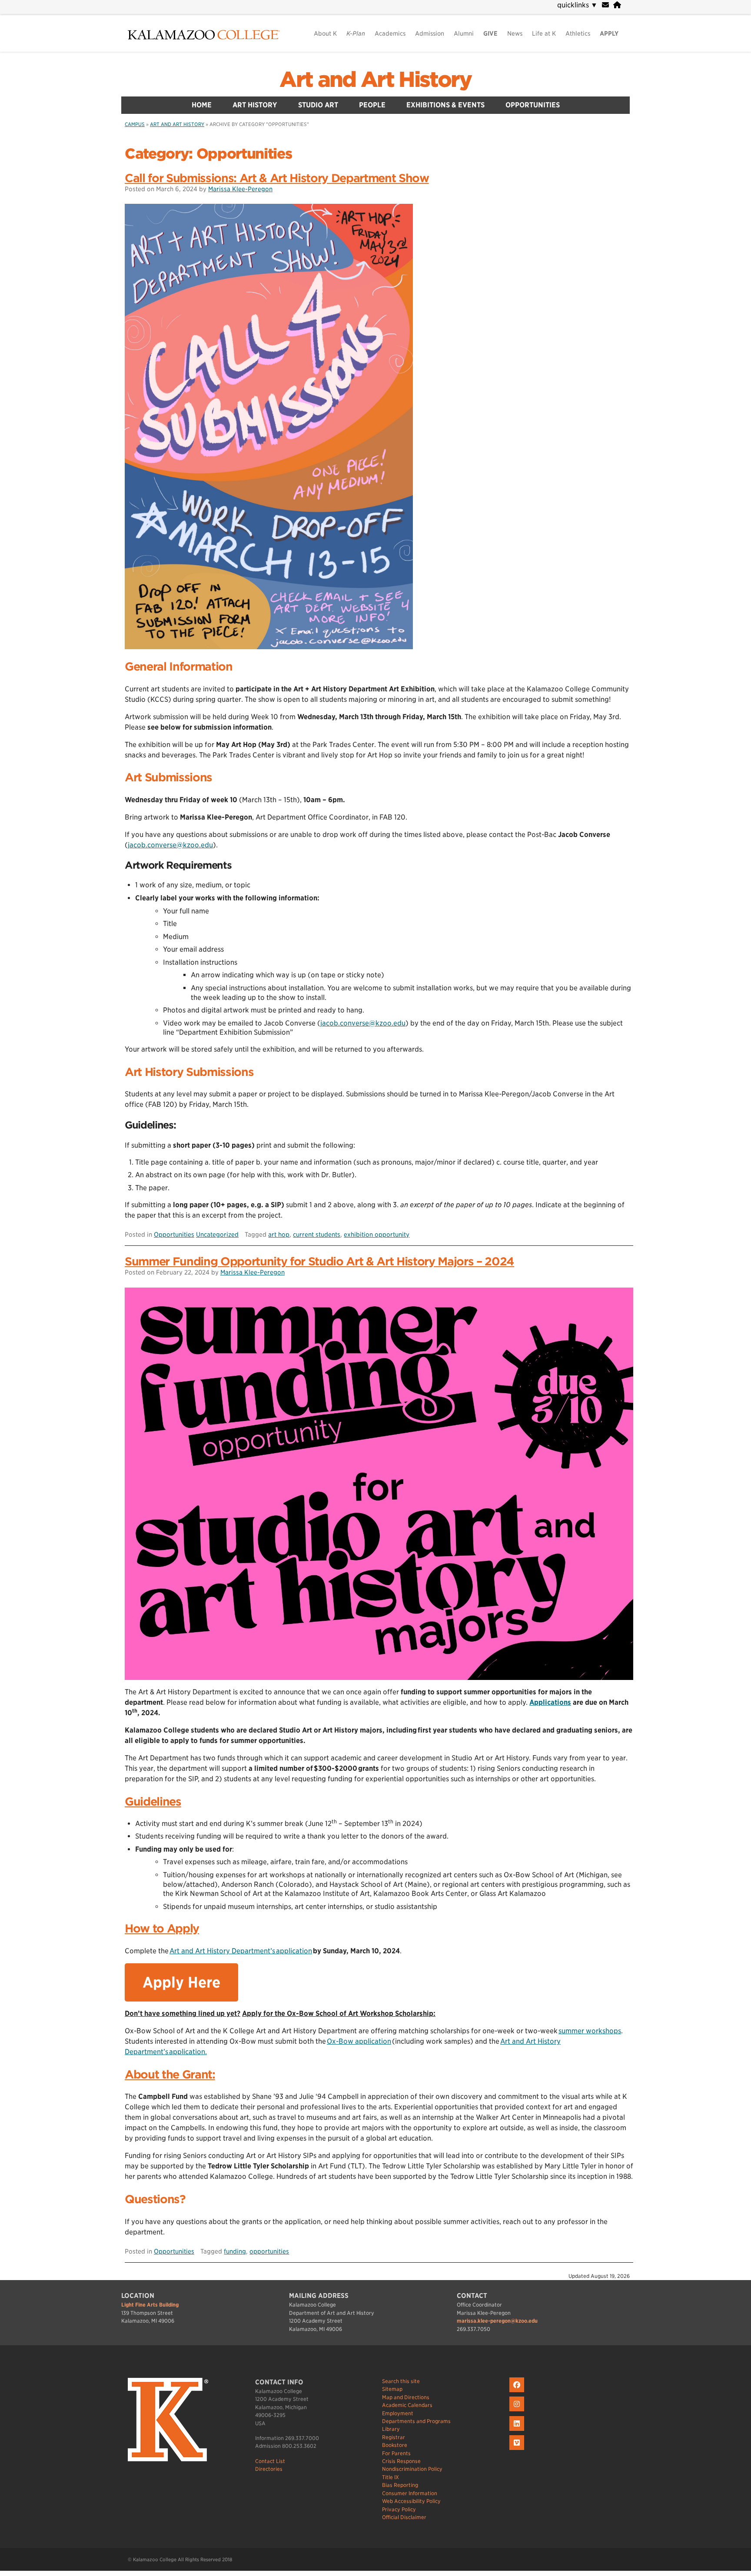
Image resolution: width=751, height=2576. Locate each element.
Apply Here (181, 1982)
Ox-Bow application (359, 2041)
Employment (398, 2413)
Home (202, 105)
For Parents (396, 2453)
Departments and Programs (416, 2421)
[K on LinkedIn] (518, 2431)
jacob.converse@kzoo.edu (170, 845)
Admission (430, 33)
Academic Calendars (407, 2405)
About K (325, 33)
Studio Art (318, 105)
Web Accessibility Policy (411, 2501)
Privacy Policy (399, 2509)
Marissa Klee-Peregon (240, 189)
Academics (390, 33)
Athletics (578, 33)
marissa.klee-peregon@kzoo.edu (497, 2321)
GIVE (490, 33)
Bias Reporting (400, 2485)
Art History (255, 105)
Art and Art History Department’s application (241, 1951)
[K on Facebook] (518, 2392)
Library (391, 2429)
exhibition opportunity (377, 1234)
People (372, 105)
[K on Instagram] (518, 2412)
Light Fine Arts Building (150, 2305)
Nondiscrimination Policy (412, 2469)
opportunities (269, 2251)
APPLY (609, 33)
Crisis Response (401, 2461)
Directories (269, 2469)
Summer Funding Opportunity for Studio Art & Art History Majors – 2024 (319, 1261)
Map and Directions (406, 2397)
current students (317, 1234)
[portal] (617, 5)
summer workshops (590, 2031)
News (515, 33)
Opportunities (533, 105)
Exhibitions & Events (445, 105)
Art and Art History (375, 80)
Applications (550, 1702)
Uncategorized (217, 1234)
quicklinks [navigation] (577, 5)
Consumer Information (410, 2493)
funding (235, 2251)
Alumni (464, 33)
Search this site (401, 2381)
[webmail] (605, 5)
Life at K (544, 33)
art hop (279, 1234)
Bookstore (395, 2445)
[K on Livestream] (518, 2450)
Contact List (270, 2461)
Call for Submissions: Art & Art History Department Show (277, 178)
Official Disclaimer (404, 2517)
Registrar (394, 2437)
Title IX (390, 2477)
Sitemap (392, 2389)
